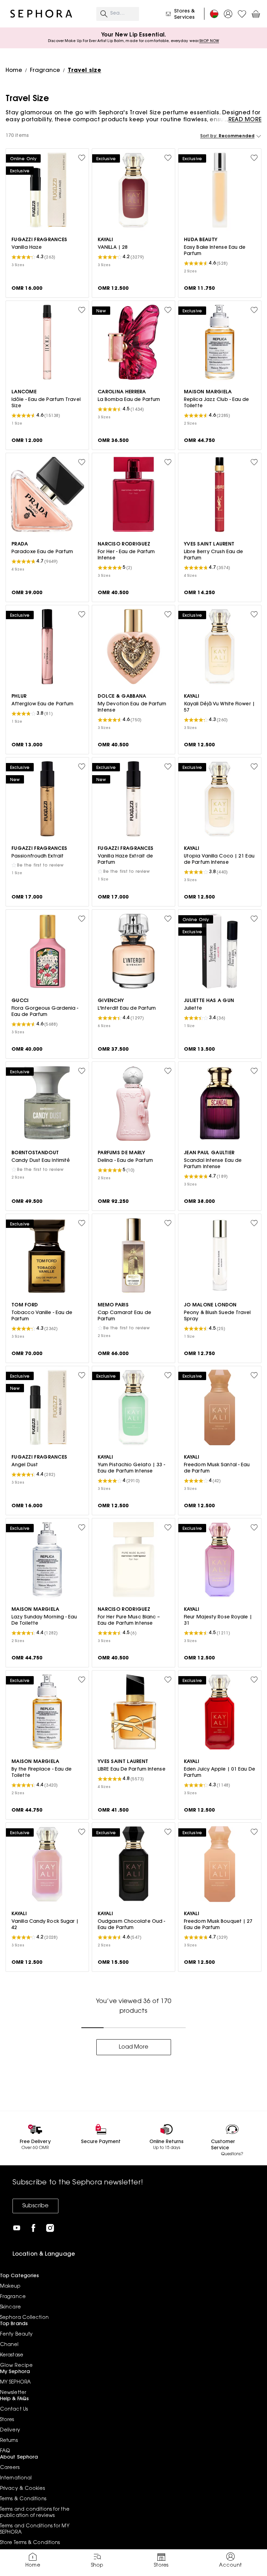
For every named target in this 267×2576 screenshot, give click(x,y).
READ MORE (245, 120)
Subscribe (35, 2206)
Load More (134, 2047)
